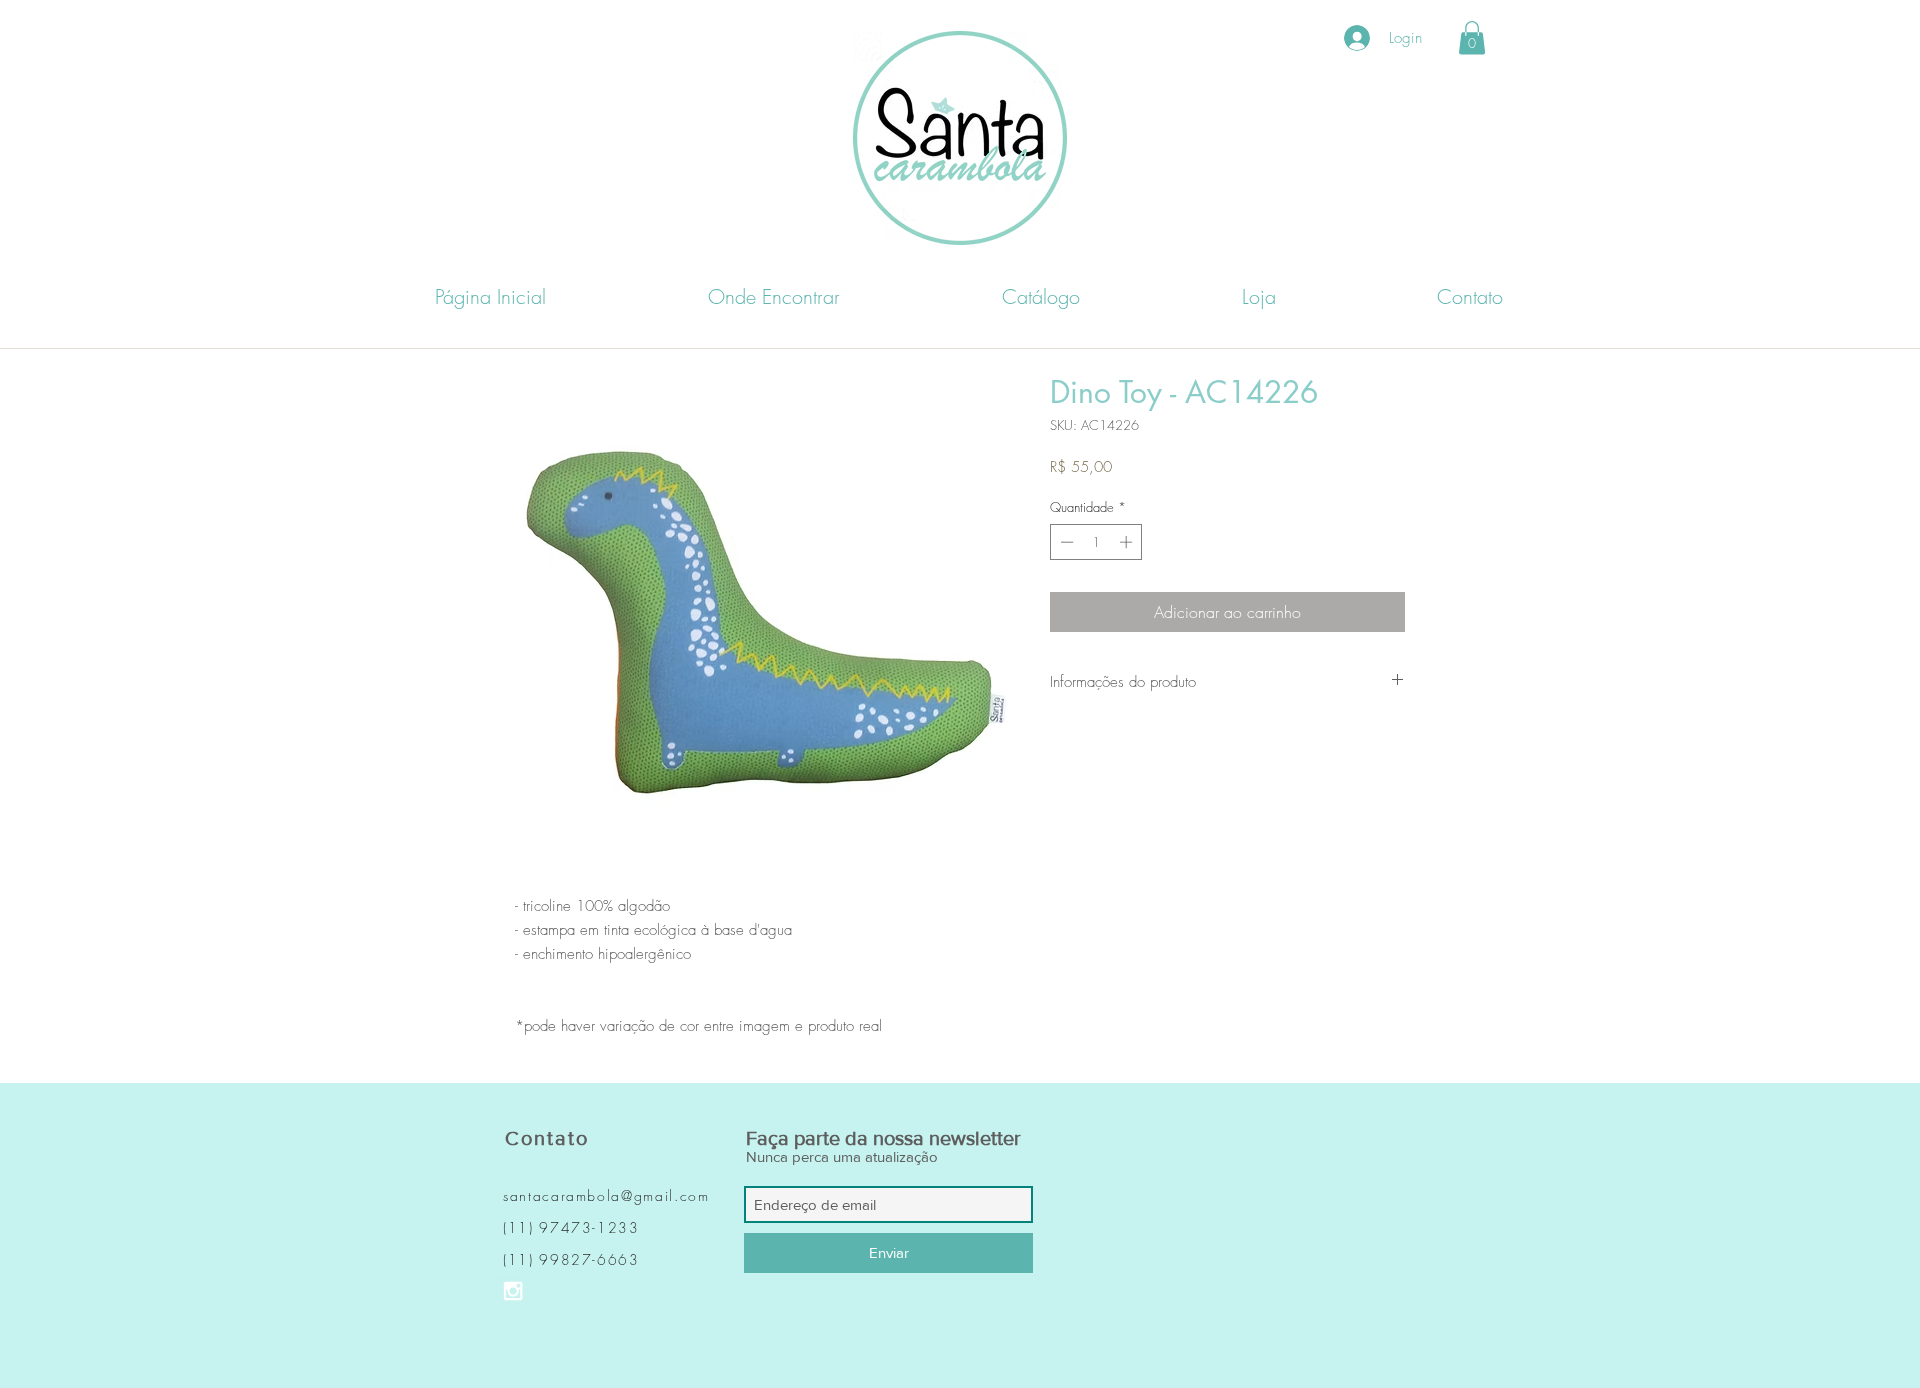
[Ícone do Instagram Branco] (513, 1291)
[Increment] (1128, 542)
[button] (1472, 37)
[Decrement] (1065, 542)
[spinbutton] (1096, 542)
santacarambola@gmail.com (606, 1195)
